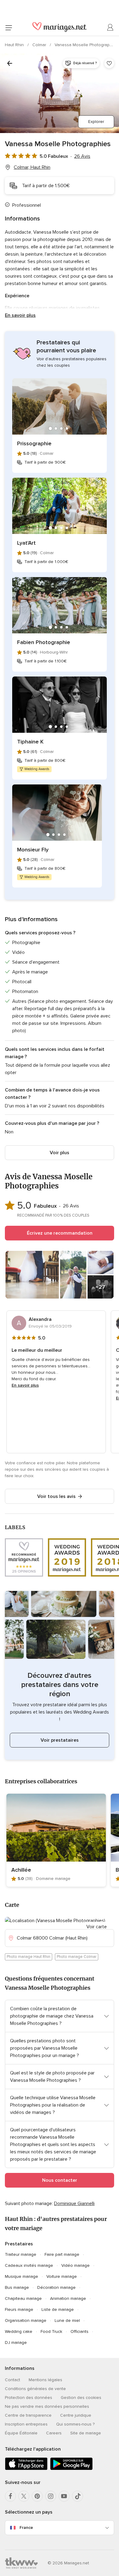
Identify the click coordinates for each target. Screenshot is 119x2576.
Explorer (96, 122)
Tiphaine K (30, 742)
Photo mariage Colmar (77, 1957)
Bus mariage (17, 2287)
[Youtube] (64, 2496)
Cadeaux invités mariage (29, 2265)
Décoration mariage (56, 2287)
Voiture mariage (62, 2276)
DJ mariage (16, 2342)
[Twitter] (24, 2496)
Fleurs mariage (19, 2309)
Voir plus (60, 1153)
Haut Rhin (15, 45)
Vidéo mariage (76, 2265)
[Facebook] (10, 2496)
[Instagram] (51, 2496)
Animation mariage (68, 2298)
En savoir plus (20, 315)
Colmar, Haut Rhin (32, 167)
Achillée (21, 1870)
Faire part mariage (62, 2254)
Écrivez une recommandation (60, 1233)
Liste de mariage (58, 2309)
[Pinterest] (37, 2496)
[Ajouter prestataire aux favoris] (109, 63)
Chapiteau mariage (23, 2298)
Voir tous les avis (56, 1496)
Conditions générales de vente (35, 2389)
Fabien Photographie (44, 642)
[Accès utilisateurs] (110, 28)
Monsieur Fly (33, 850)
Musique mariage (22, 2276)
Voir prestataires (60, 1740)
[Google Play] (71, 2469)
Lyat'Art (26, 543)
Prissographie (34, 443)
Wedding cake (19, 2331)
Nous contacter (60, 2180)
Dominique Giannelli (74, 2203)
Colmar (40, 45)
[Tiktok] (78, 2496)
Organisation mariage (26, 2320)
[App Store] (26, 2469)
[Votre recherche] (10, 63)
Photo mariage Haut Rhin (29, 1957)
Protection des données (29, 2398)
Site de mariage (86, 2433)
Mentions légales (45, 2380)
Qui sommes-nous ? (75, 2424)
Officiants (79, 2331)
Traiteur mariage (21, 2254)
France (26, 2528)
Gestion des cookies (81, 2398)
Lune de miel (67, 2320)
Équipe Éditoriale (21, 2433)
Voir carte (97, 1927)
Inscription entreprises (26, 2424)
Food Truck (51, 2331)
